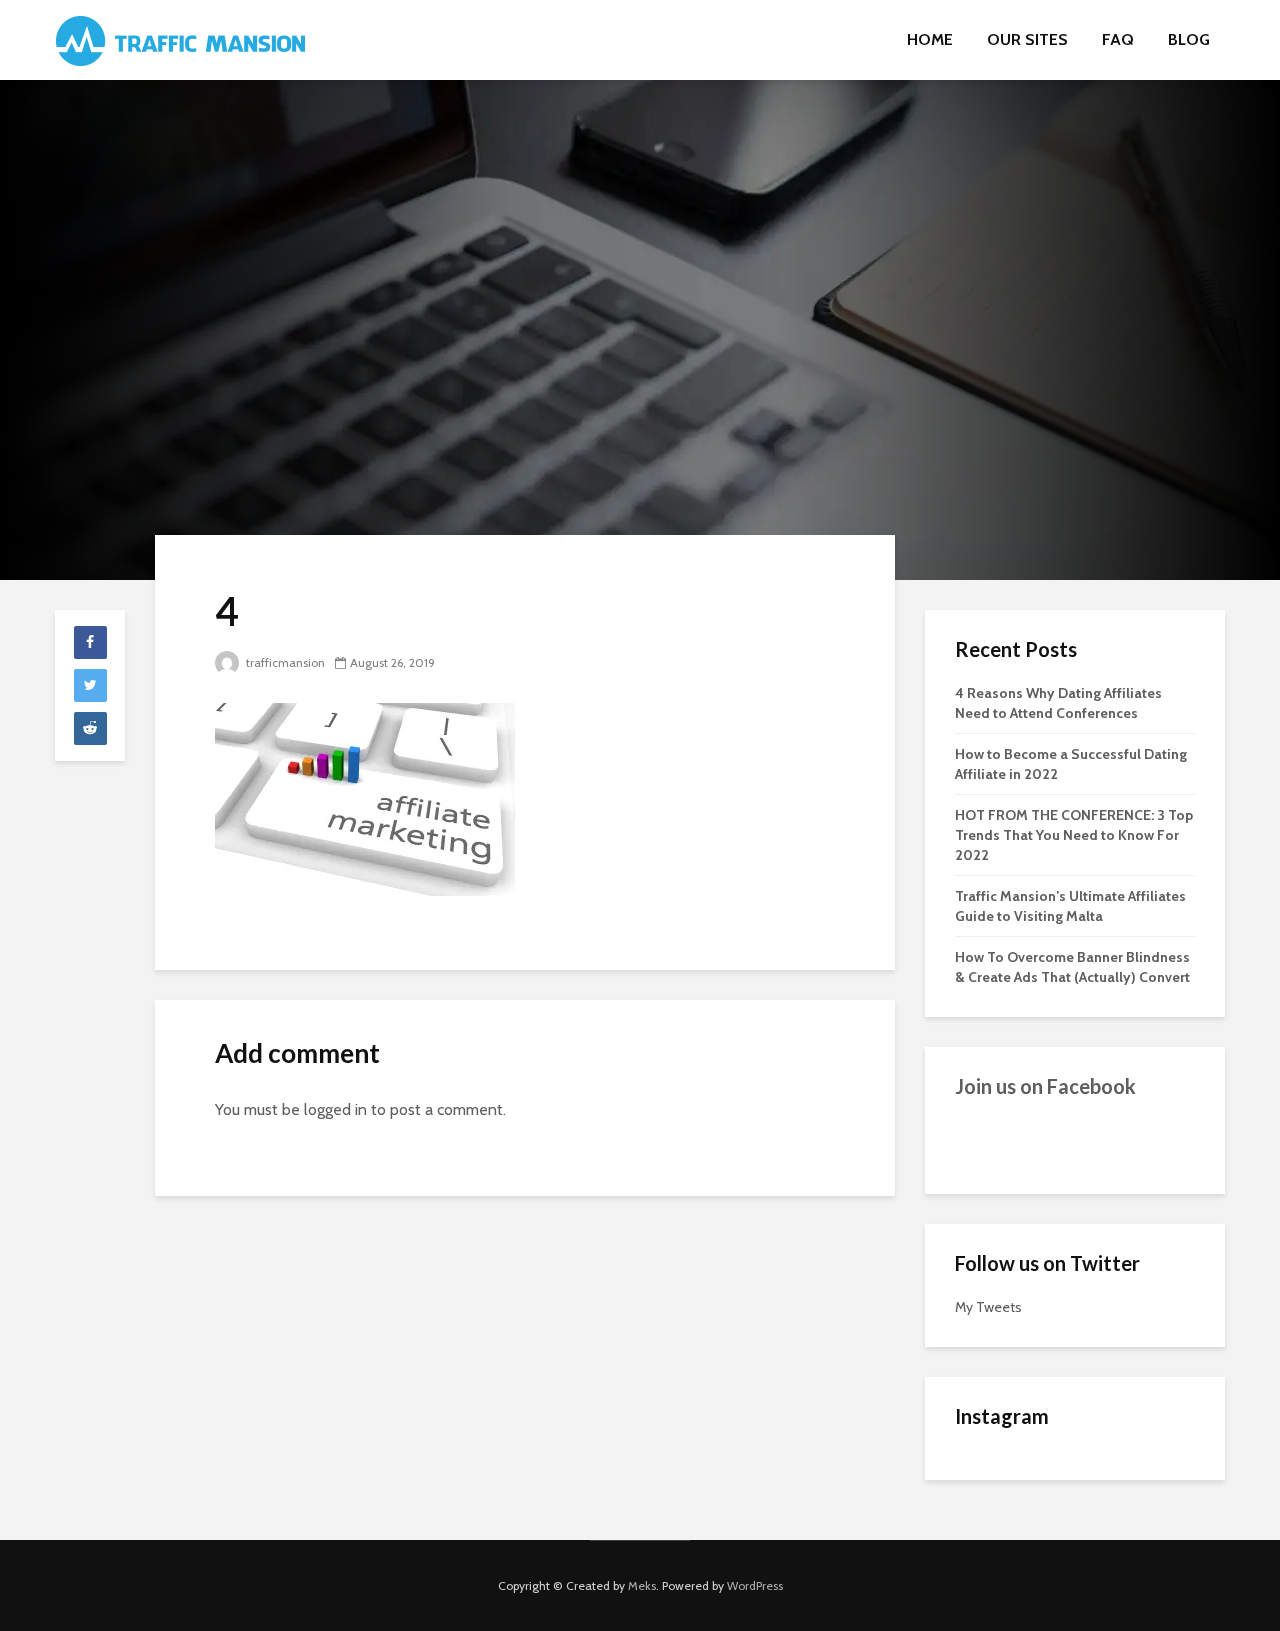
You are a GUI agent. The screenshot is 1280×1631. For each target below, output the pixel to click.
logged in (335, 1109)
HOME (930, 39)
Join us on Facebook (1045, 1086)
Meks (642, 1585)
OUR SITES (1027, 39)
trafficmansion (284, 662)
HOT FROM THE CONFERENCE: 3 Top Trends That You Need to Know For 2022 (1074, 835)
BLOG (1189, 39)
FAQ (1118, 39)
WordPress (755, 1585)
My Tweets (988, 1307)
